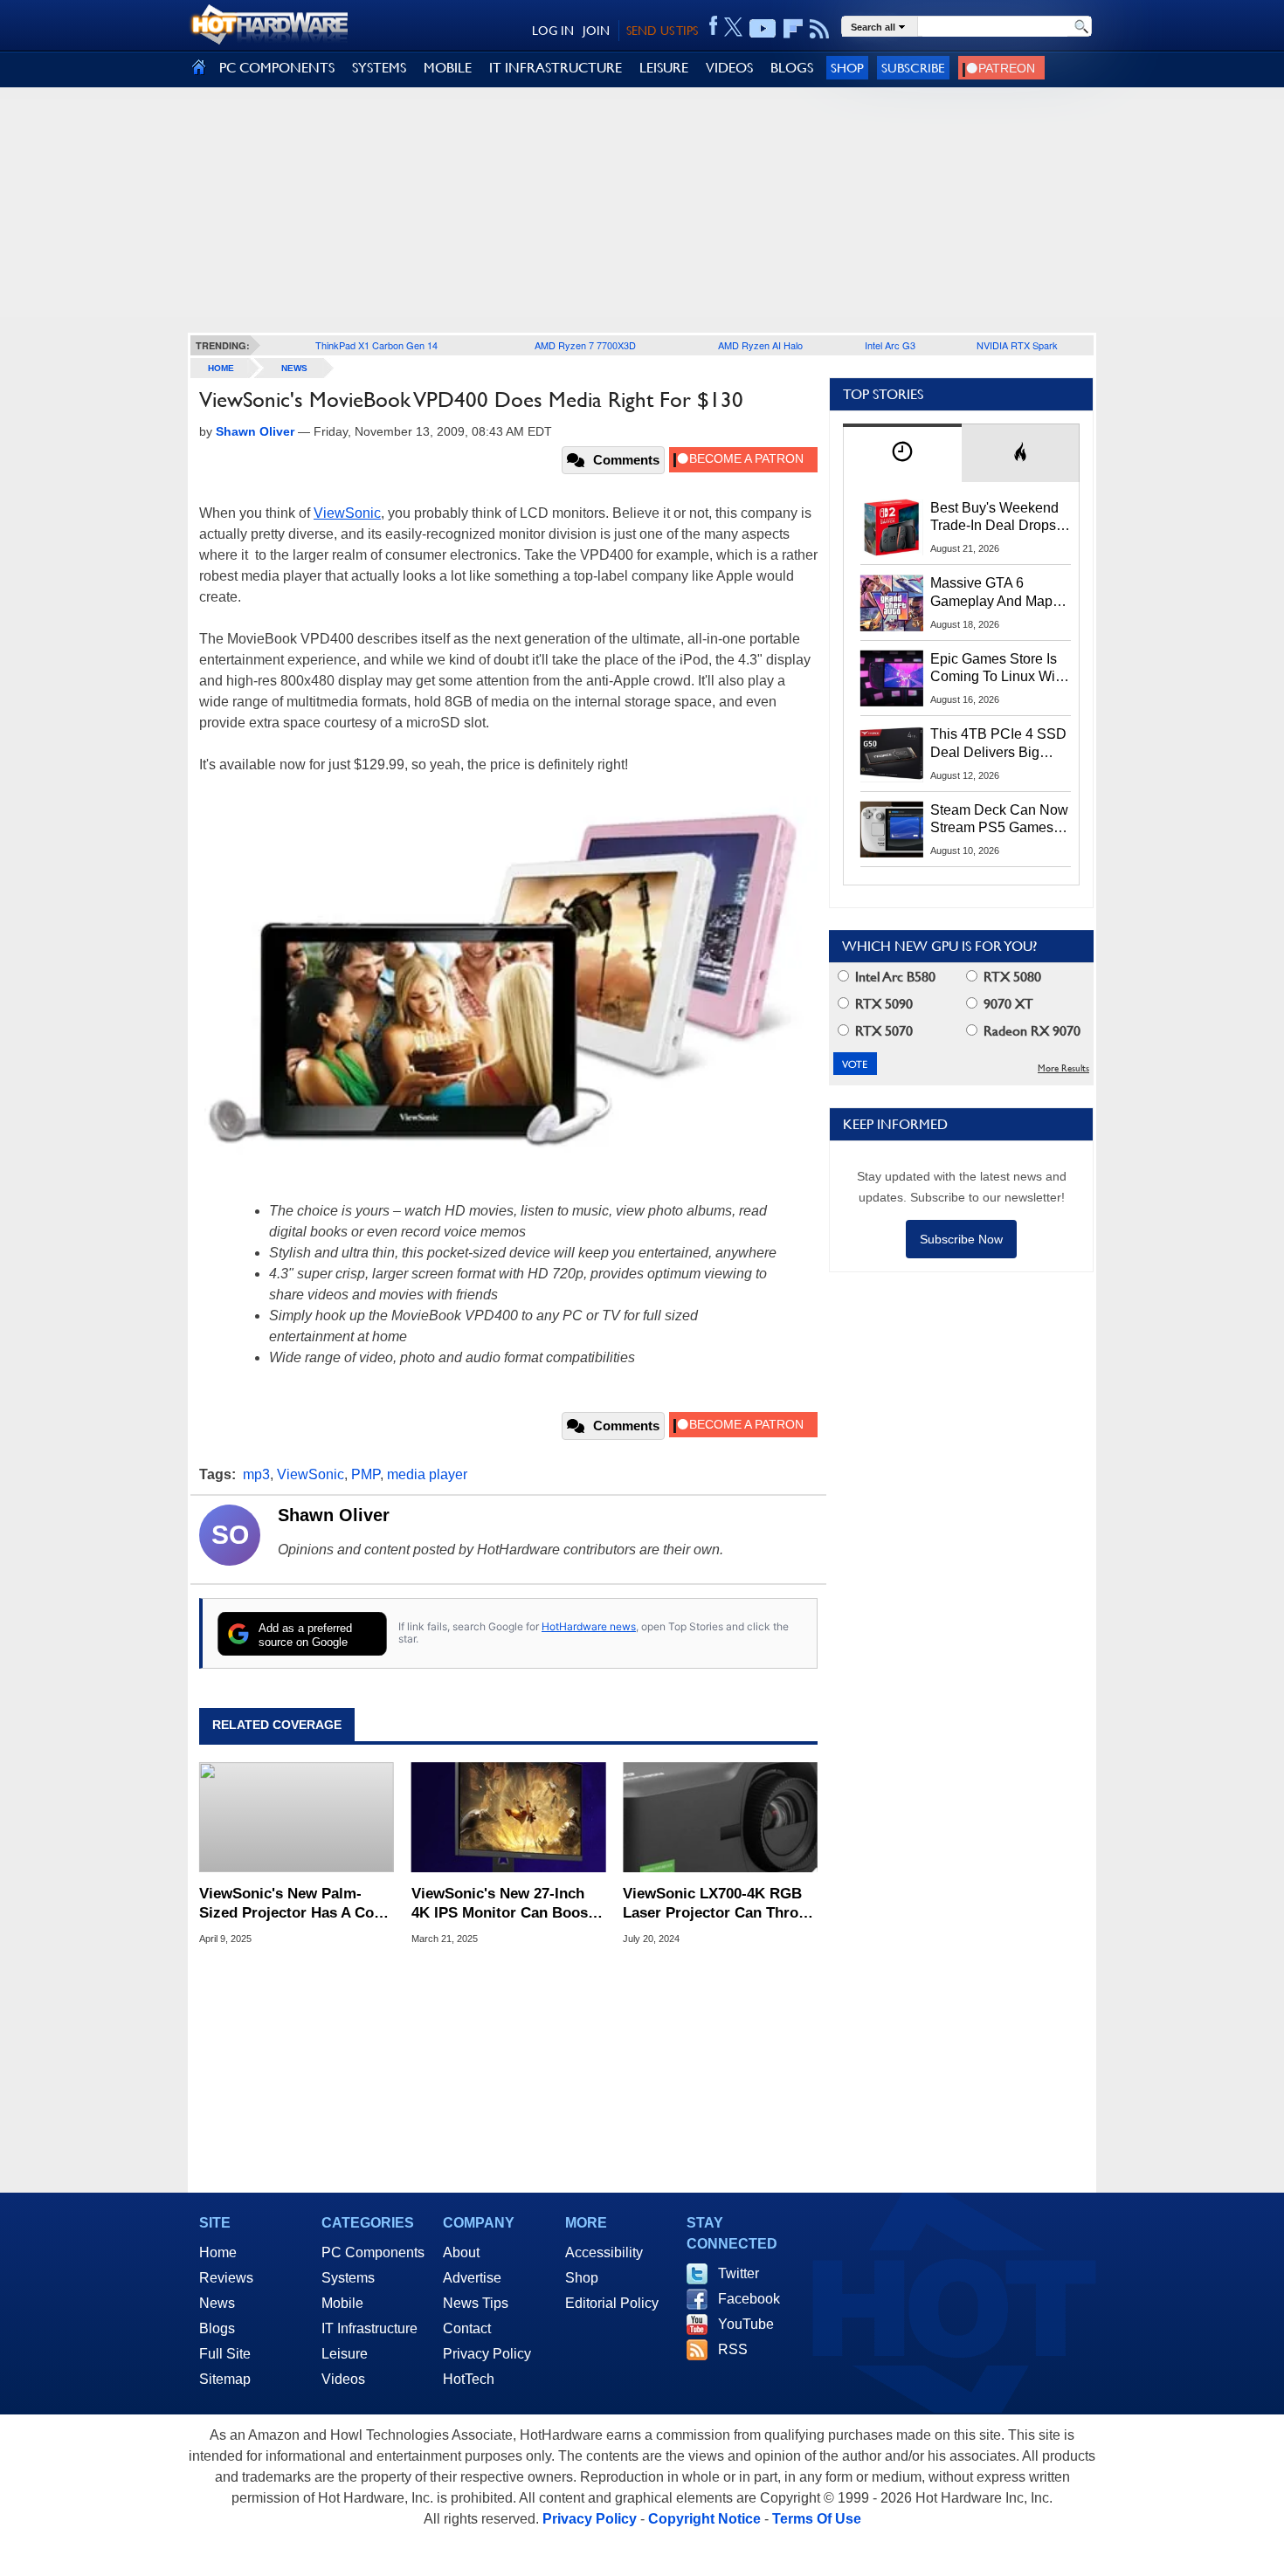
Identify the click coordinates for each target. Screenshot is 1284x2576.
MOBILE (448, 68)
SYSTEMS (379, 68)
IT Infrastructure (369, 2328)
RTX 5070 (882, 1031)
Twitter (739, 2273)
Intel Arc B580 (894, 977)
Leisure (345, 2354)
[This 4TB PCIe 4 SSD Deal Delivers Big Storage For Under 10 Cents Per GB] (892, 754)
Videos (343, 2379)
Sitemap (225, 2379)
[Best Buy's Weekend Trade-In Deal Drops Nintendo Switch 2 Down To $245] (892, 527)
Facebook (749, 2299)
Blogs (217, 2328)
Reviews (226, 2278)
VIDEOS (729, 68)
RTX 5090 (882, 1004)
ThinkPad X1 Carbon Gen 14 (376, 345)
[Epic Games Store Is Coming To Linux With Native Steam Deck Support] (892, 678)
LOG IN (553, 31)
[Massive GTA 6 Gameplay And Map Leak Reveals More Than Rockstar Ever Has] (892, 603)
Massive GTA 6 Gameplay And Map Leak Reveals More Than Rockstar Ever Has (992, 593)
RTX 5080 (1011, 977)
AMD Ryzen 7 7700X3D (585, 345)
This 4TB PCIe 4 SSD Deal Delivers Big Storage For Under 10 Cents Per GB (998, 744)
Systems (348, 2278)
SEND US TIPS (662, 31)
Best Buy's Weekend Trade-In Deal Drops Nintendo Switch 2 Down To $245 (994, 518)
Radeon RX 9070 (1030, 1031)
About (461, 2252)
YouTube (746, 2324)
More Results (1063, 1068)
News (294, 368)
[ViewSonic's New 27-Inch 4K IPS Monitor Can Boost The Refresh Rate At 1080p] (509, 1817)
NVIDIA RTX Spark (1017, 345)
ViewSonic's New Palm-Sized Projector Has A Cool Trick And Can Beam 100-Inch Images (293, 1904)
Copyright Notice (704, 2519)
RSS (733, 2349)
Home (218, 2252)
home (221, 368)
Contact (467, 2328)
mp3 (256, 1474)
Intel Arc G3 (890, 345)
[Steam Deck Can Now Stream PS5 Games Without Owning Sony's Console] (892, 830)
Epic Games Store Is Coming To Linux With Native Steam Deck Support (998, 669)
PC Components (373, 2252)
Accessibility (604, 2252)
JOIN (596, 31)
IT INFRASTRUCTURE (556, 68)
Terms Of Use (817, 2519)
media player (427, 1474)
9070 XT (1007, 1004)
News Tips (476, 2303)
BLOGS (792, 68)
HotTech (469, 2379)
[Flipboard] (793, 29)
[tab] (902, 453)
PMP (366, 1474)
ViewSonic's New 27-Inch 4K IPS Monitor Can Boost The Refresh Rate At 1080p (503, 1904)
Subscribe (913, 68)
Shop (847, 68)
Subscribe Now (961, 1239)
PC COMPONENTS (277, 68)
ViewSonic (347, 513)
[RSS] (820, 29)
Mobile (342, 2303)
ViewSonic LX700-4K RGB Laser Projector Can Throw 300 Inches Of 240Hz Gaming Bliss (716, 1904)
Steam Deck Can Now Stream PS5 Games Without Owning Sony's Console (999, 820)
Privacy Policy (487, 2354)
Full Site (225, 2354)
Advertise (472, 2278)
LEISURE (664, 68)
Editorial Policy (612, 2303)
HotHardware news (589, 1626)
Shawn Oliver (334, 1515)
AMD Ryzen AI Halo (760, 345)
